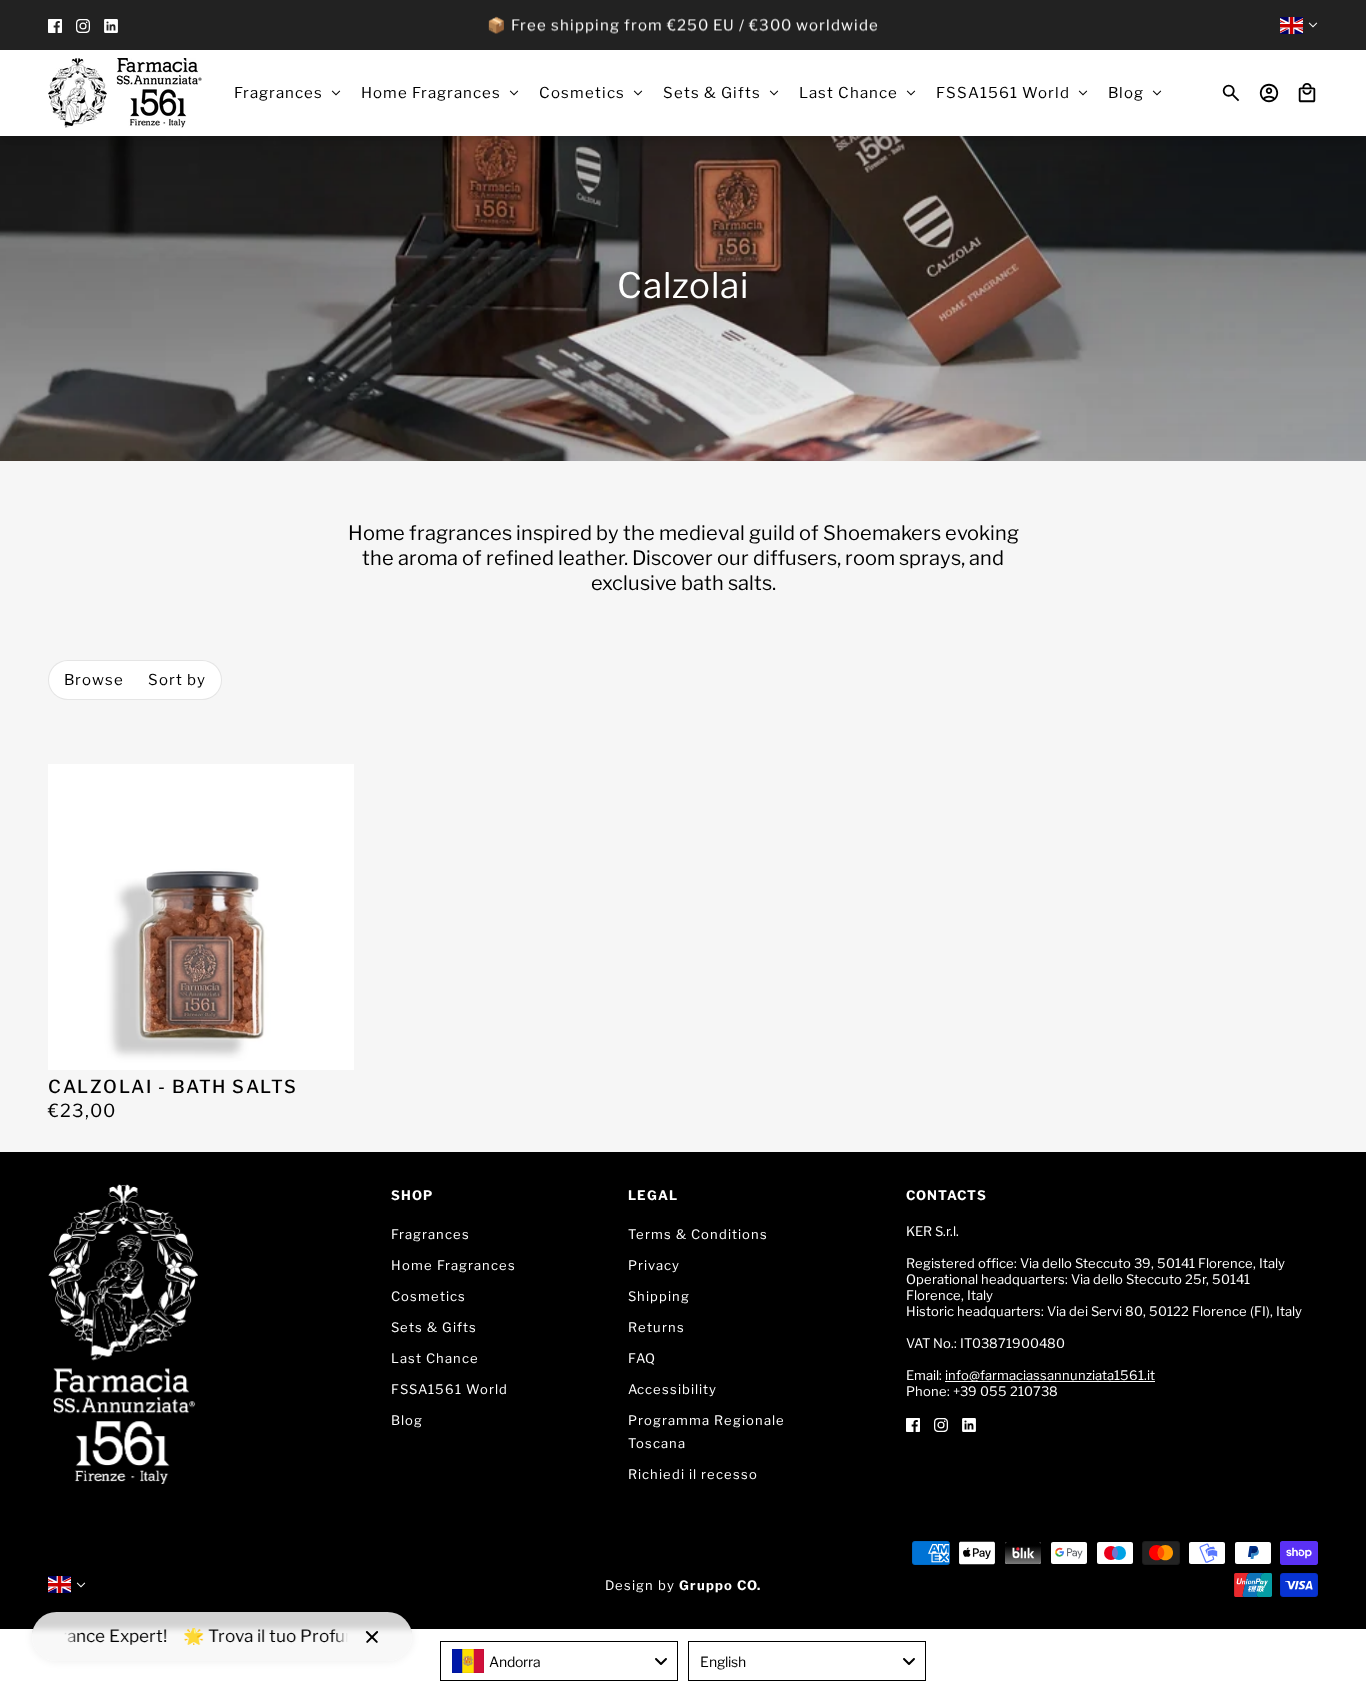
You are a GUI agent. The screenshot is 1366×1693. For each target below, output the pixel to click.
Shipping (659, 1296)
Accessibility (672, 1389)
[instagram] (83, 25)
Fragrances (430, 1234)
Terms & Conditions (698, 1234)
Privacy (654, 1265)
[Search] (1231, 93)
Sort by (177, 680)
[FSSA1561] (125, 93)
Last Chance (435, 1358)
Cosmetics (428, 1296)
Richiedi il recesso (693, 1474)
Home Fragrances (453, 1265)
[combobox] (559, 1661)
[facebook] (55, 25)
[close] (372, 1637)
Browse (94, 680)
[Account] (1269, 93)
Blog (407, 1420)
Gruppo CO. (720, 1585)
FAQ (642, 1358)
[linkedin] (111, 25)
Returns (656, 1327)
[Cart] (1307, 93)
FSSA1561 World (449, 1389)
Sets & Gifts (434, 1327)
